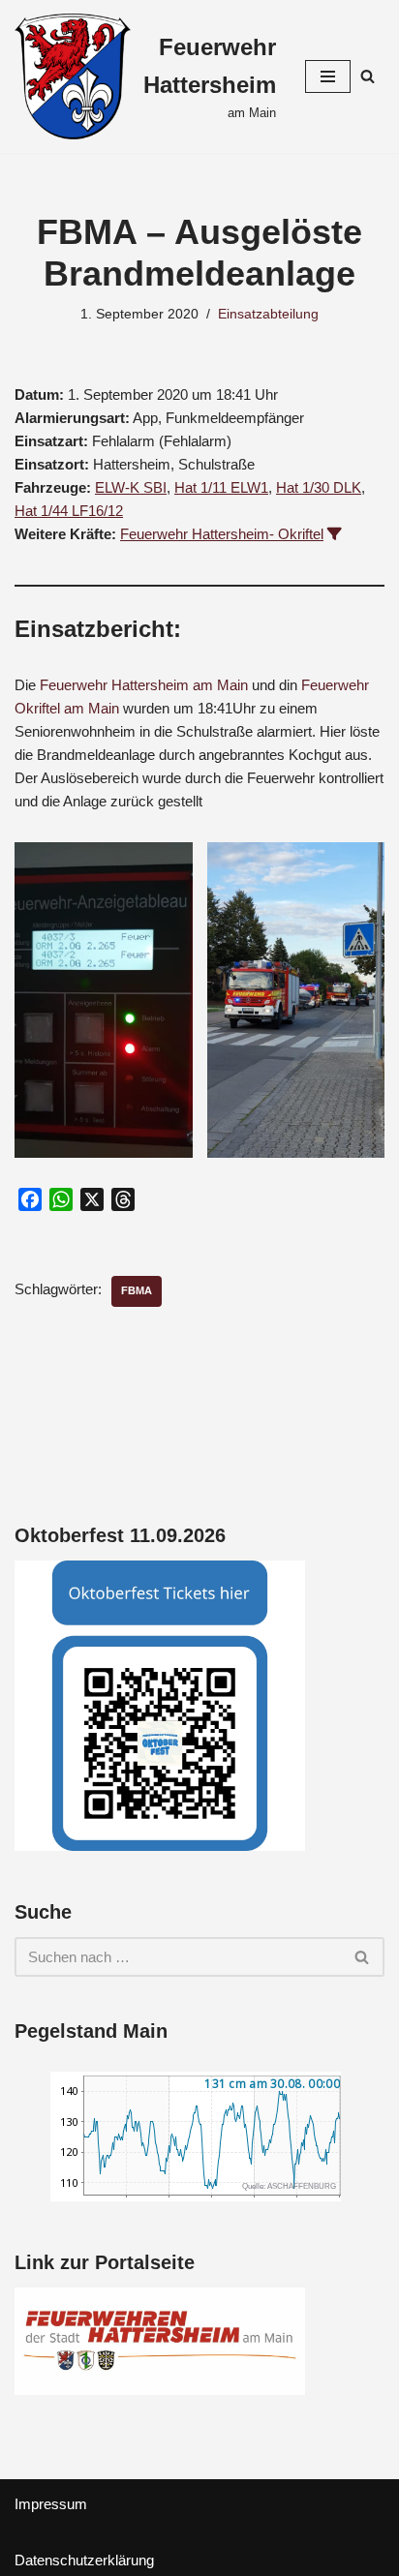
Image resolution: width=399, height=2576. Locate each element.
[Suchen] (368, 76)
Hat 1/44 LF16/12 (69, 511)
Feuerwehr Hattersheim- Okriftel (222, 534)
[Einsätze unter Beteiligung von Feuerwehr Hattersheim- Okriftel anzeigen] (335, 534)
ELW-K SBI (131, 487)
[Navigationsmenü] (328, 76)
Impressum (51, 2504)
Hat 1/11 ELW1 (221, 487)
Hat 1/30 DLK (319, 487)
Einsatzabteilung (268, 314)
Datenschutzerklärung (84, 2560)
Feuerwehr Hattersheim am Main (144, 685)
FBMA (137, 1290)
